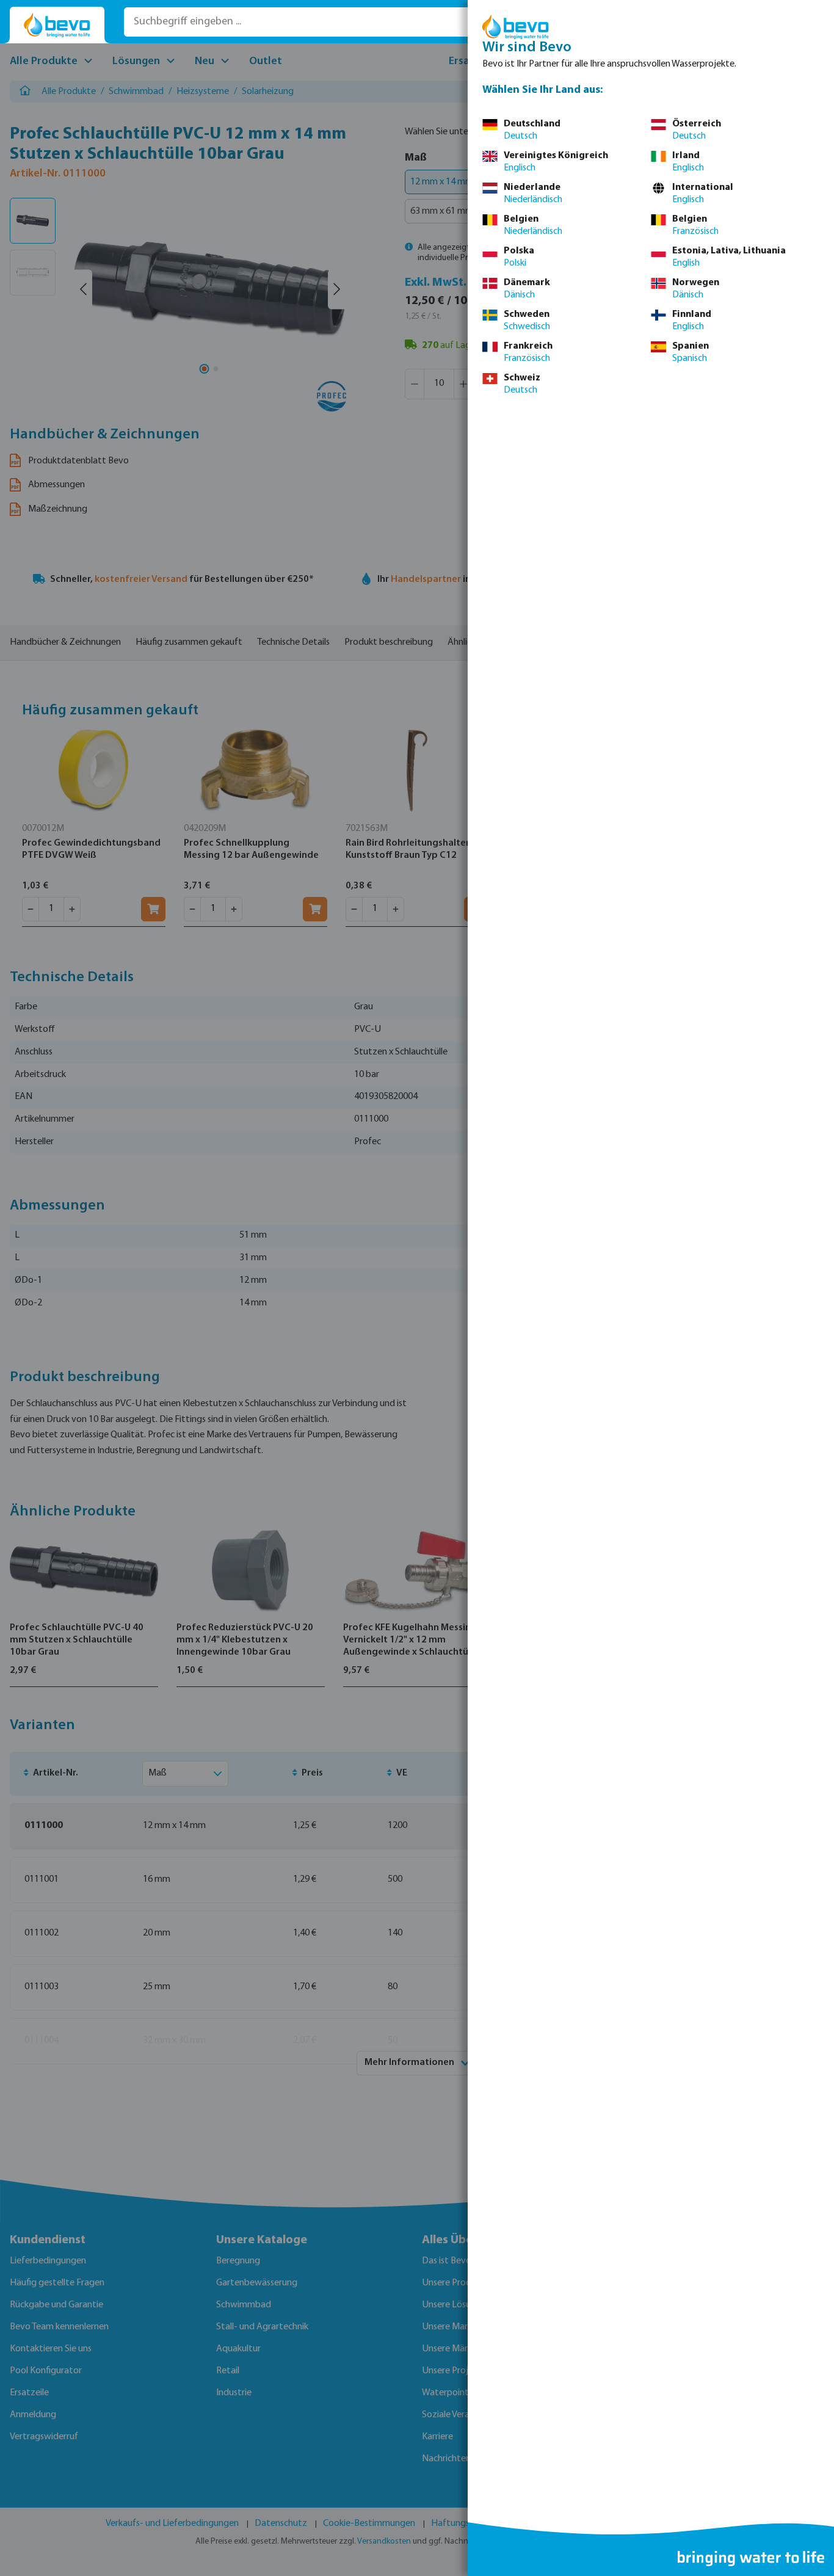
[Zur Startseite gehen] (57, 25)
